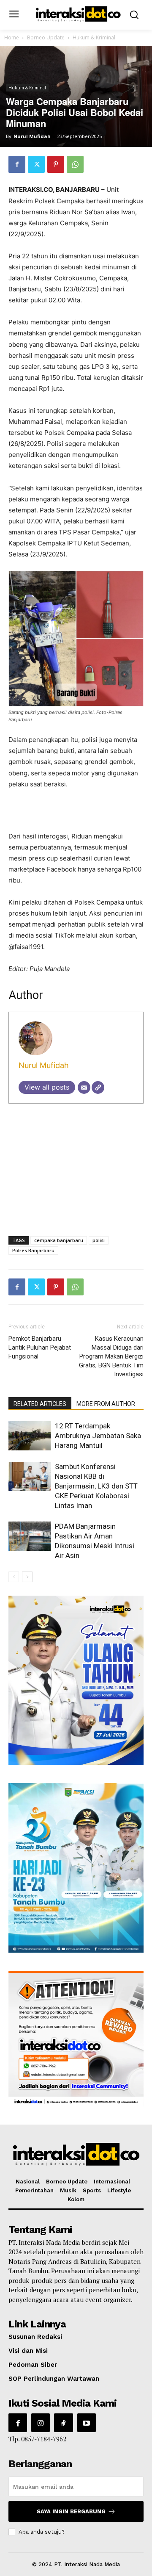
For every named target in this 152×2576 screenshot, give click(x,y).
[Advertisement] (76, 811)
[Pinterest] (56, 164)
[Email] (84, 1087)
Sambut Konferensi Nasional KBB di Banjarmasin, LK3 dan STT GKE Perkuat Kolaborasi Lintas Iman (96, 1486)
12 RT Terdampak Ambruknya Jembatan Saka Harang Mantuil (98, 1436)
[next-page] (27, 1577)
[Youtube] (87, 2423)
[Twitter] (36, 164)
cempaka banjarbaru (59, 1240)
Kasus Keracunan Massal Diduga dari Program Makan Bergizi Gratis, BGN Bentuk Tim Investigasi (111, 1356)
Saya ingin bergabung (71, 2511)
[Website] (98, 1087)
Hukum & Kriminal (94, 37)
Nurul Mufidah (32, 136)
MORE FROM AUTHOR (106, 1404)
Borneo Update (46, 37)
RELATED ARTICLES (40, 1404)
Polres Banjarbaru (33, 1250)
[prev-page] (14, 1577)
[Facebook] (17, 164)
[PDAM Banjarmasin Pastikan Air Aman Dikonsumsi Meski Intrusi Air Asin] (30, 1536)
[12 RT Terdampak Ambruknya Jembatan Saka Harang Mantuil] (30, 1436)
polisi (99, 1240)
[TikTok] (63, 2423)
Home (12, 37)
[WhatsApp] (75, 164)
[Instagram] (41, 2423)
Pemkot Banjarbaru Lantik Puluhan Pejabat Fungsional (40, 1347)
